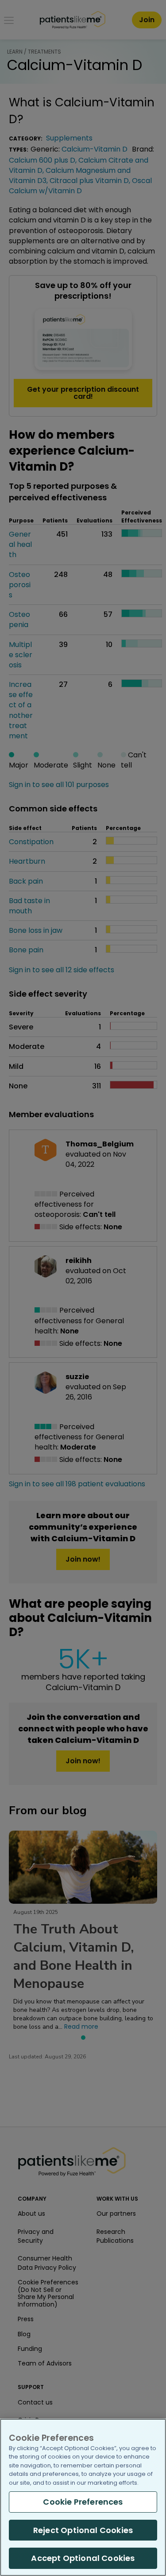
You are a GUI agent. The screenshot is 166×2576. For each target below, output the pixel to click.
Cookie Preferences (83, 2502)
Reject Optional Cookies (83, 2530)
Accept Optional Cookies (83, 2558)
